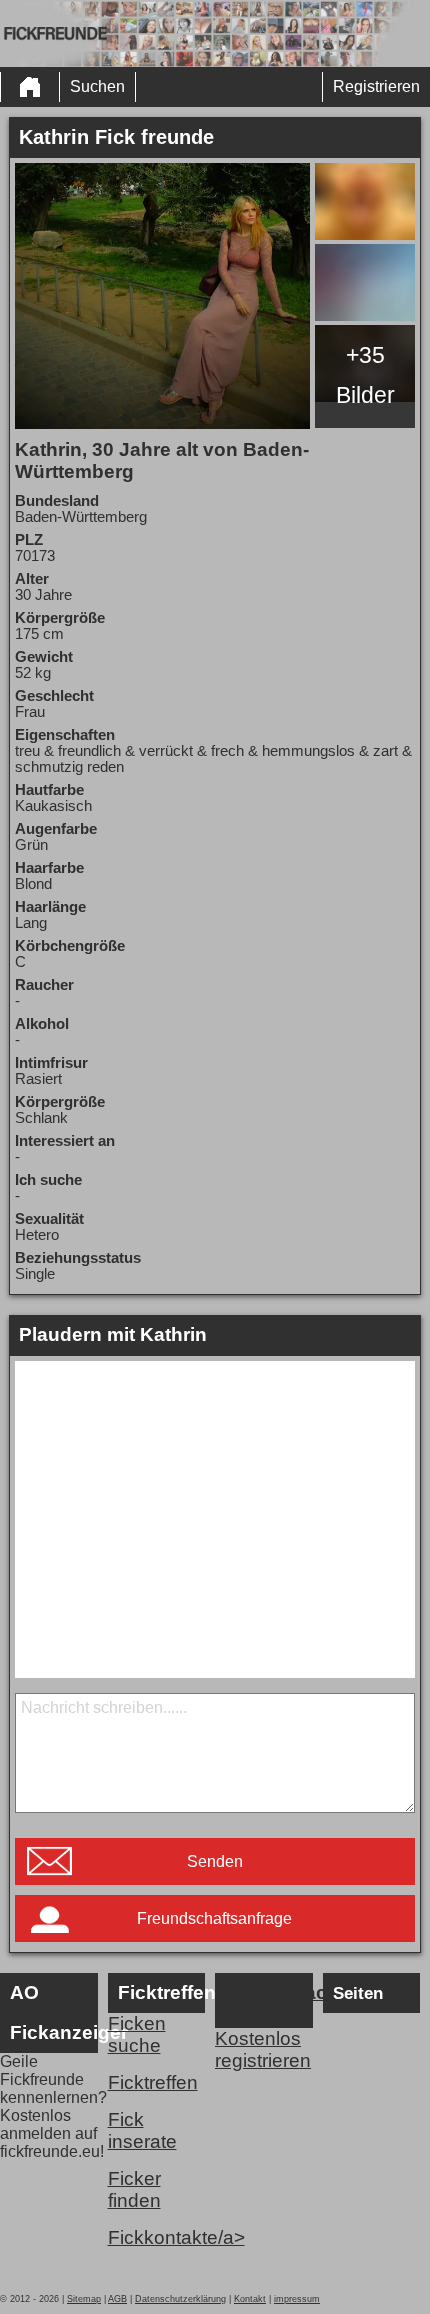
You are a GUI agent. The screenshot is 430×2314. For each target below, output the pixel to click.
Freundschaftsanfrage (214, 1918)
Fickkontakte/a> (157, 2237)
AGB (117, 2299)
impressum (297, 2299)
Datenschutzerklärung (180, 2299)
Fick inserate (142, 2130)
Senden (215, 1861)
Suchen (97, 86)
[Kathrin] (163, 296)
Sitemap (84, 2299)
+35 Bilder (365, 375)
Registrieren (376, 86)
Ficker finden (134, 2189)
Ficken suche (137, 2034)
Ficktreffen (153, 2082)
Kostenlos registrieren (263, 2049)
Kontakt (250, 2299)
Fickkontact (269, 1992)
